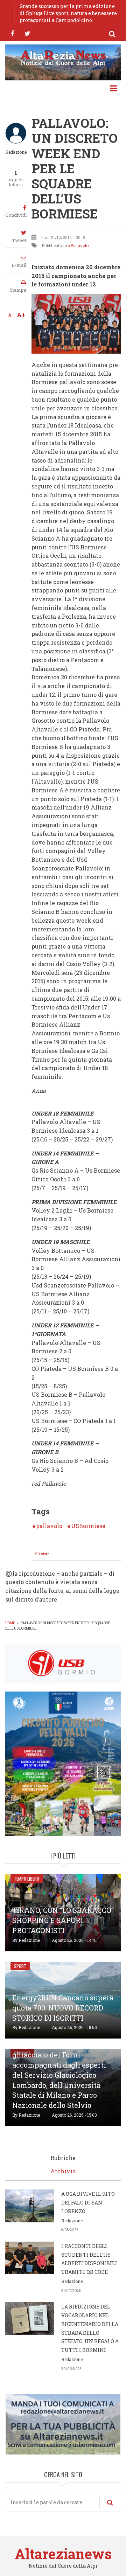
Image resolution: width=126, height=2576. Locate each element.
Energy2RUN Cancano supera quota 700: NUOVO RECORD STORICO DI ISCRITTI (63, 2008)
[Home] (63, 57)
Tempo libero (27, 1879)
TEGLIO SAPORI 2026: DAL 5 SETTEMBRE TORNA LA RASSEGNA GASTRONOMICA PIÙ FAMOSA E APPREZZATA (69, 13)
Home (10, 1623)
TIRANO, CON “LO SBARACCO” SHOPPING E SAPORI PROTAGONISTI (63, 1920)
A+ (21, 315)
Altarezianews (63, 2554)
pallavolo (49, 1526)
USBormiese (88, 1526)
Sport (20, 1966)
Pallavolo (79, 245)
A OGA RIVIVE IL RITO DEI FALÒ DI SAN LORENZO (88, 2203)
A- (11, 315)
